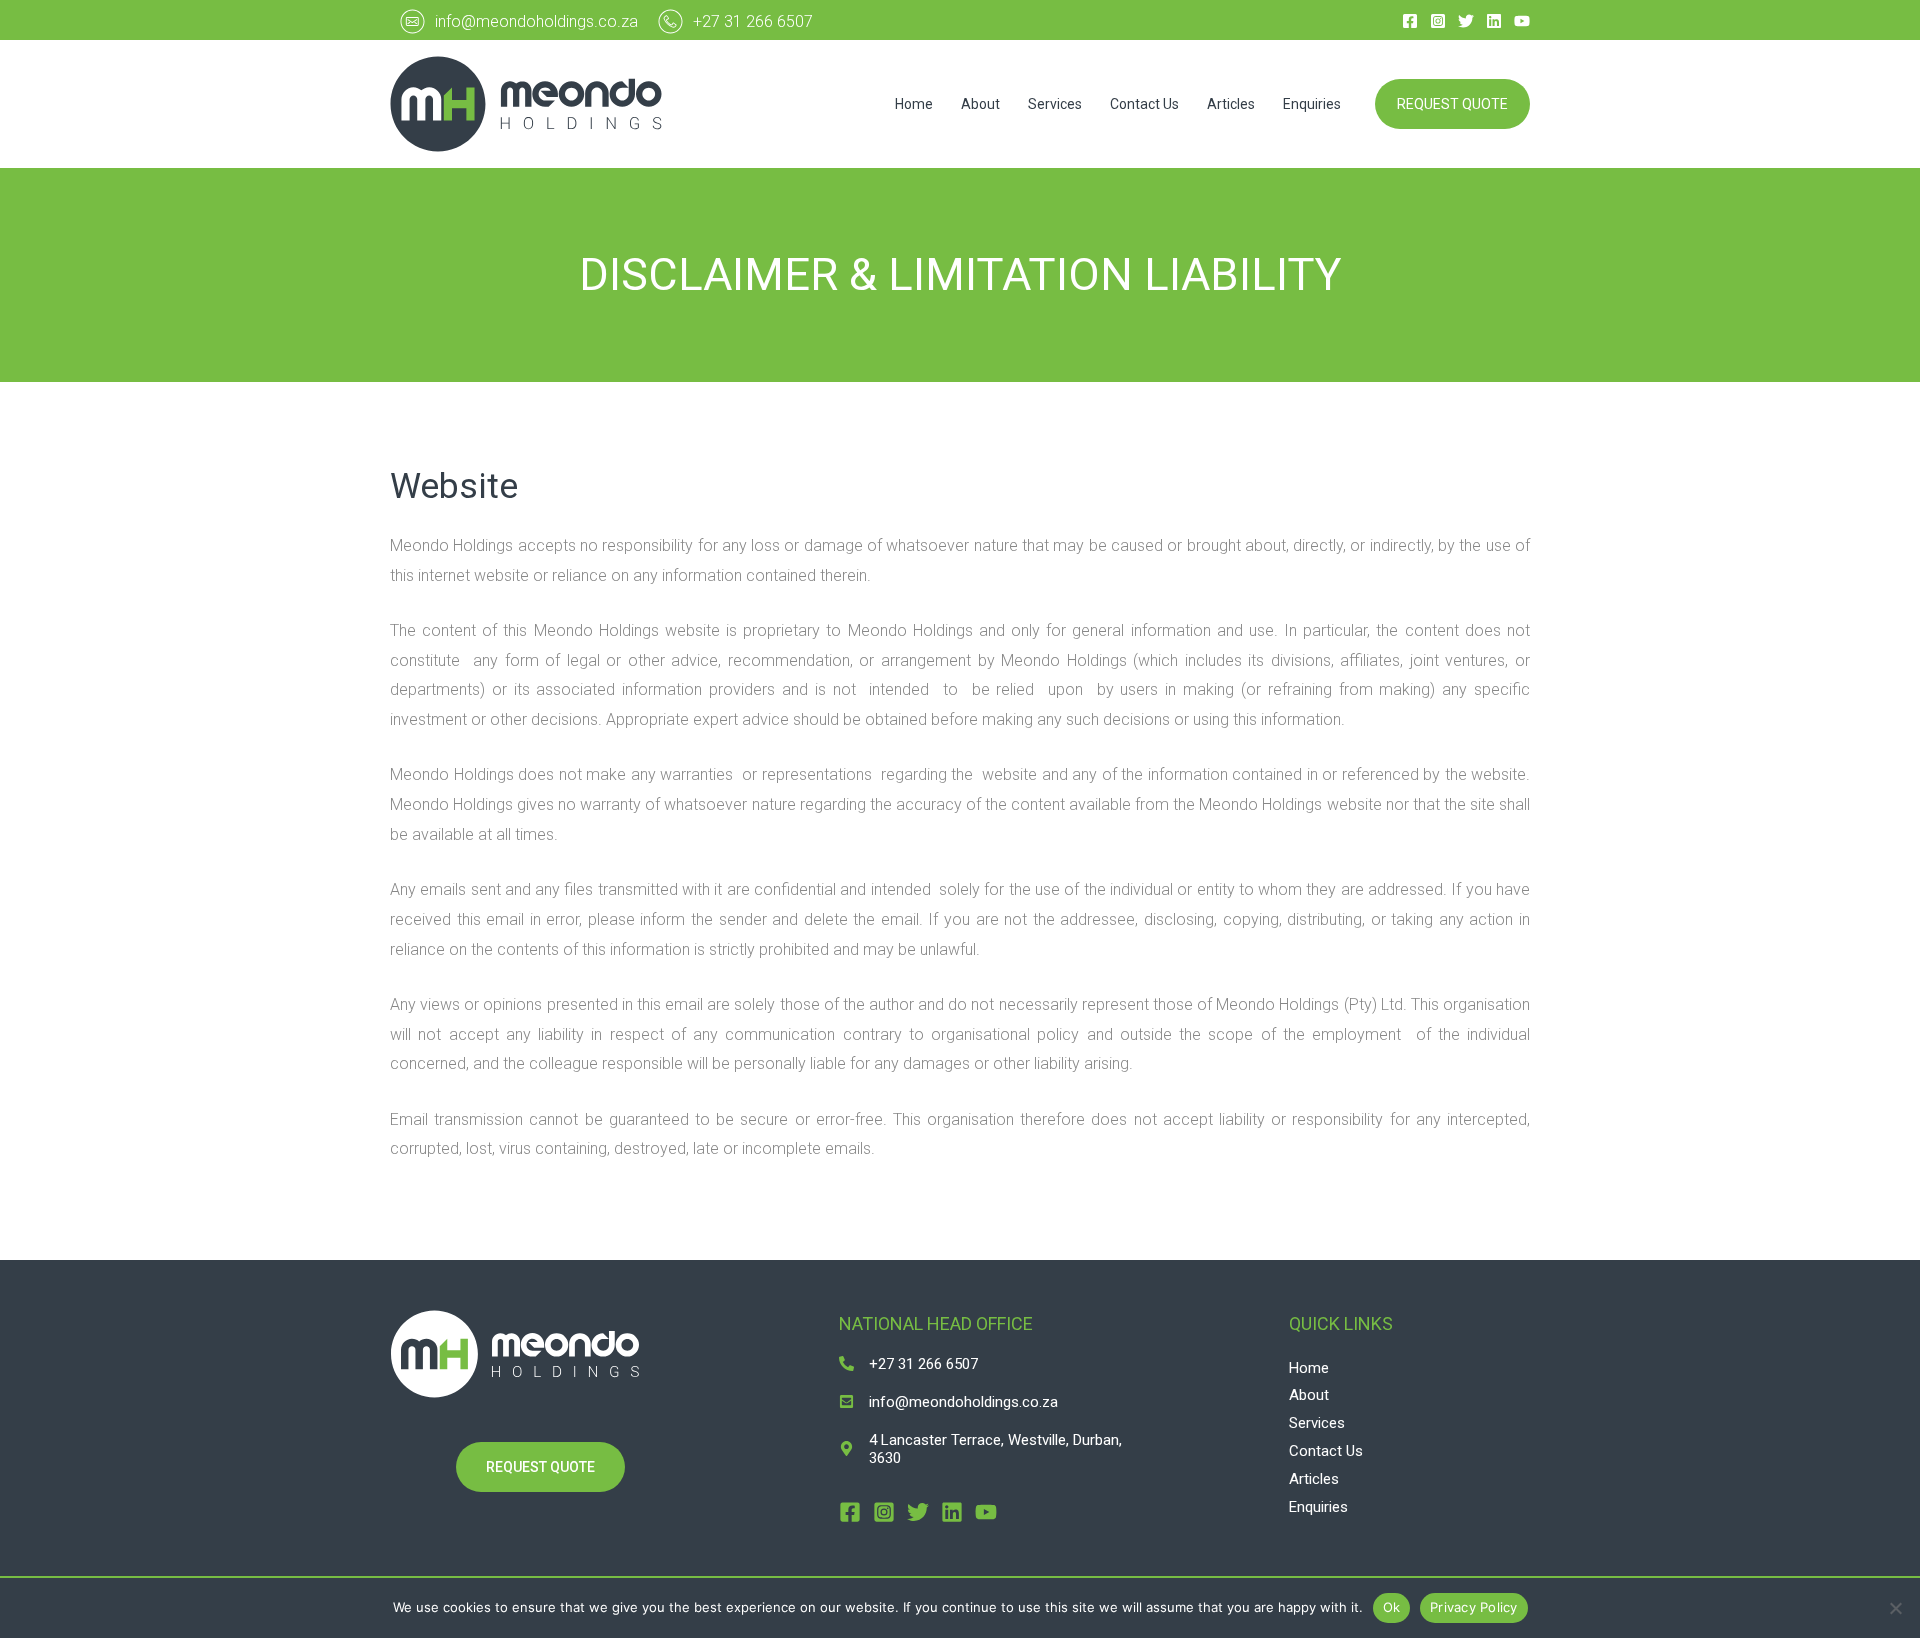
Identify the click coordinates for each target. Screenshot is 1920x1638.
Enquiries (1312, 104)
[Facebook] (1410, 21)
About (980, 104)
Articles (1231, 104)
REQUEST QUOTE (540, 1467)
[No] (1895, 1608)
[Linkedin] (1494, 21)
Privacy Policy (1474, 1607)
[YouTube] (1522, 21)
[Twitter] (1466, 21)
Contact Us (1144, 104)
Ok (1392, 1607)
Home (914, 104)
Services (1055, 104)
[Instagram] (1438, 21)
